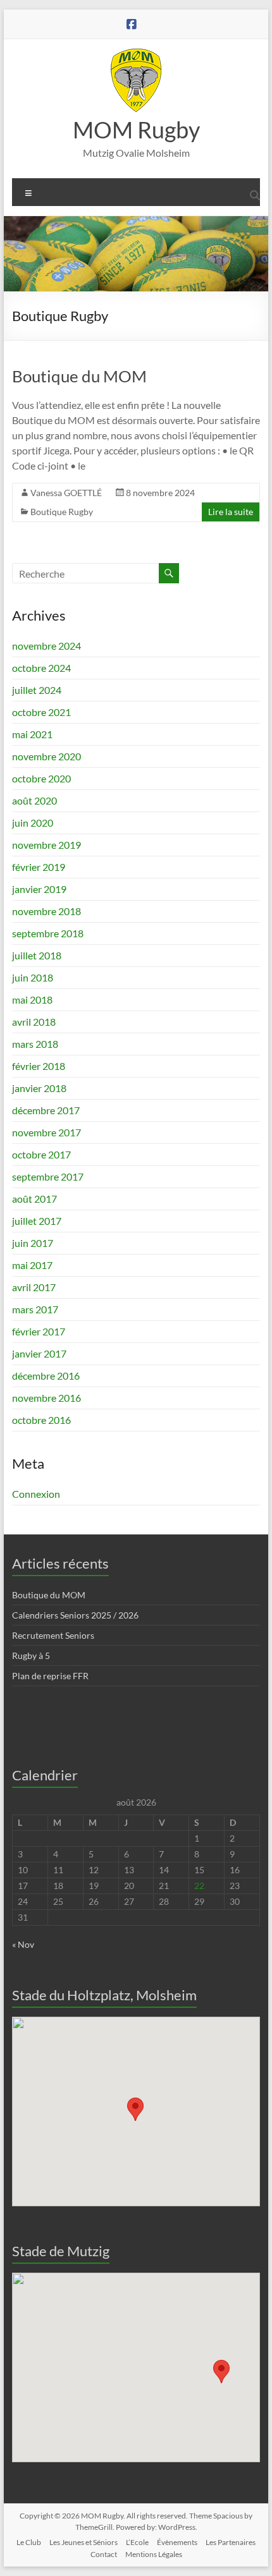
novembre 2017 (46, 1132)
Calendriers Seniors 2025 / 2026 (75, 1615)
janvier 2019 (39, 889)
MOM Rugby (136, 130)
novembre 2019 (46, 845)
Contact (104, 2554)
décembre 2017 (46, 1110)
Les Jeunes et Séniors (83, 2542)
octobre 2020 (41, 778)
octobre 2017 (41, 1154)
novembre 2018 (46, 911)
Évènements (177, 2542)
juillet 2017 (37, 1221)
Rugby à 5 (31, 1656)
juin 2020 (33, 823)
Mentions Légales (154, 2554)
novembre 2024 (46, 646)
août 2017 (34, 1199)
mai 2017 (32, 1265)
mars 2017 (35, 1309)
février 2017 (39, 1331)
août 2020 (34, 800)
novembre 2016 (46, 1398)
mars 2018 (35, 1044)
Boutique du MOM (79, 376)
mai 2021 (32, 734)
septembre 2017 (48, 1176)
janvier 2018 (39, 1088)
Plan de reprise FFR (50, 1676)
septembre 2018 (48, 933)
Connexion (36, 1494)
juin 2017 (33, 1243)
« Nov (23, 1944)
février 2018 (39, 1066)
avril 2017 (34, 1287)
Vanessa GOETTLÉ (66, 493)
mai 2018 (32, 999)
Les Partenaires (231, 2542)
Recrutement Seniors (53, 1635)
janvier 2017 (39, 1353)
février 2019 (39, 867)
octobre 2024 (41, 668)
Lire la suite (231, 512)
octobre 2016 (41, 1420)
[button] (135, 2109)
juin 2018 (33, 977)
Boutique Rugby (62, 512)
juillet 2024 (37, 690)
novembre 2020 (46, 756)
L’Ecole (137, 2542)
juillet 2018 (37, 955)
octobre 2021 (41, 712)
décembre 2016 (46, 1376)
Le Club (29, 2542)
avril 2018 (34, 1022)
